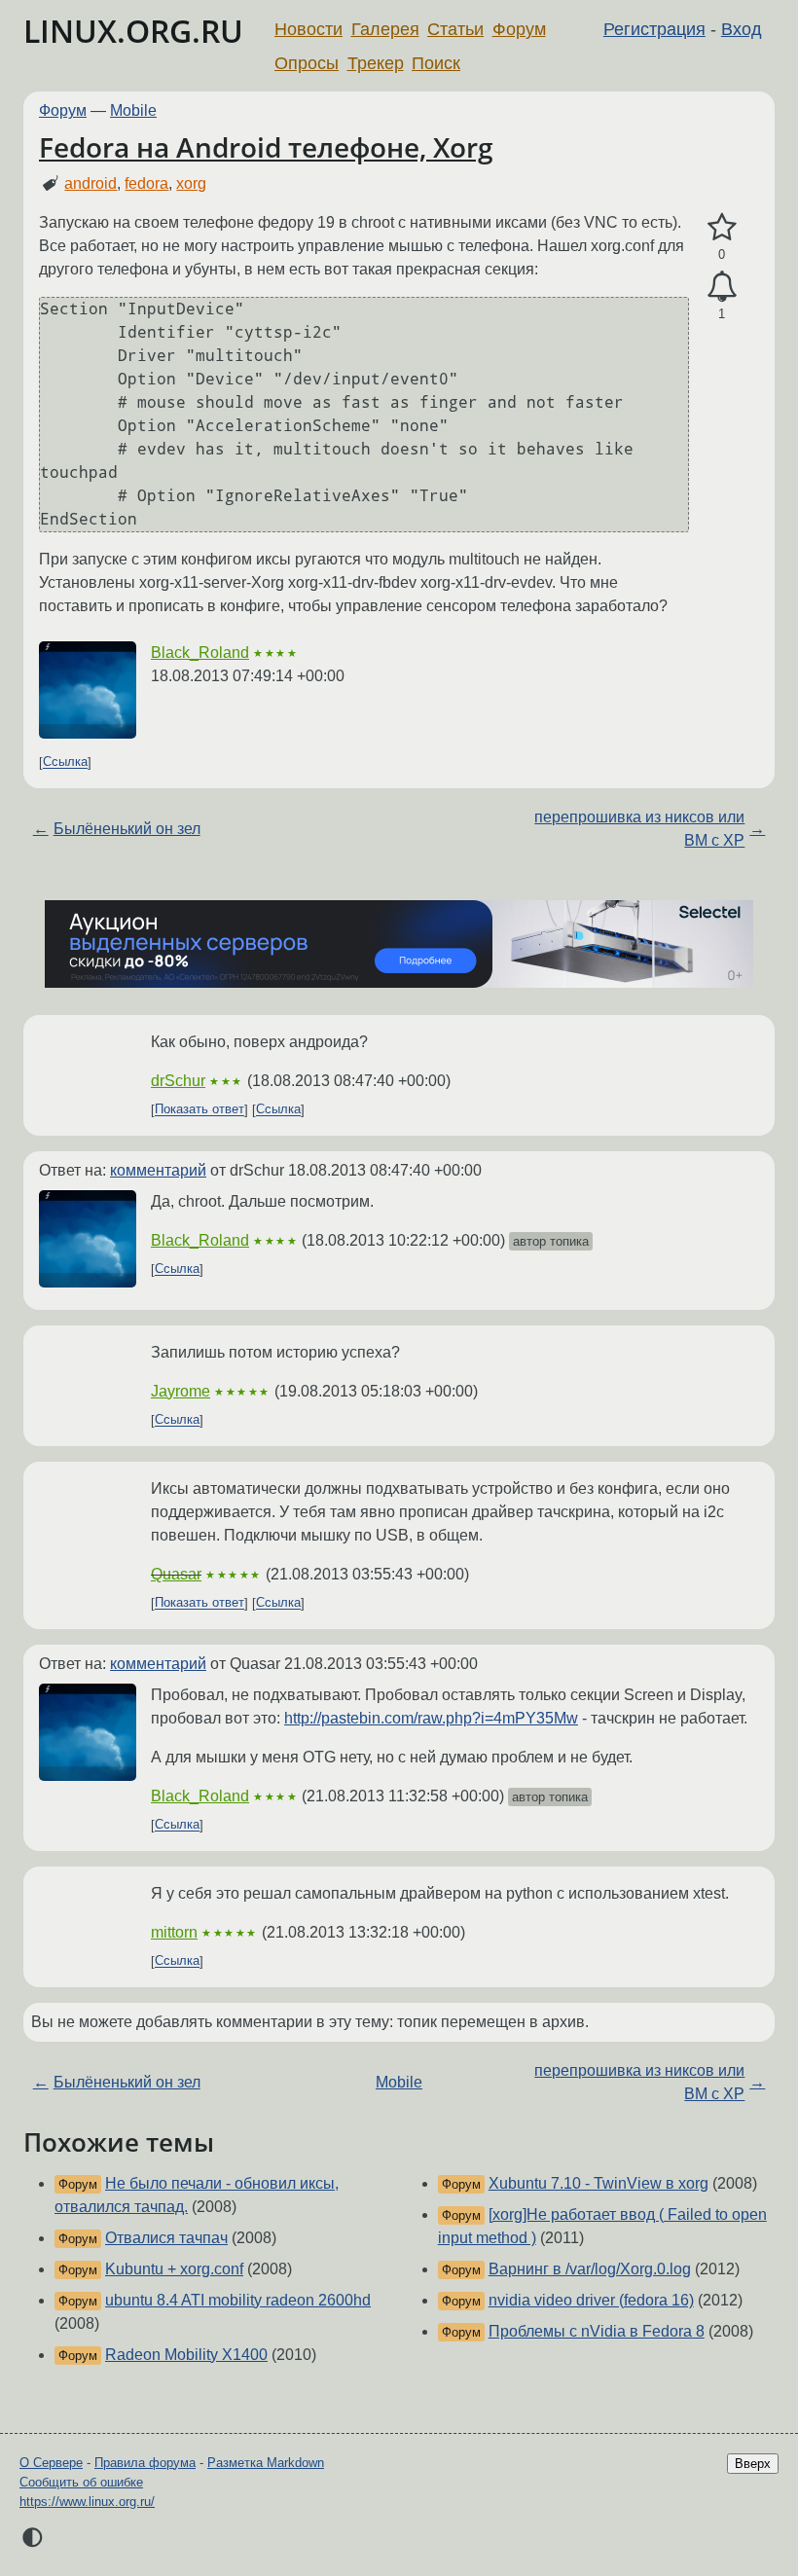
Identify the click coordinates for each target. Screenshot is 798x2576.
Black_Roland (200, 653)
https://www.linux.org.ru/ (87, 2502)
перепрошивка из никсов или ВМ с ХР (639, 829)
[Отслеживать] (722, 287)
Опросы (307, 63)
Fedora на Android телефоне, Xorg (266, 147)
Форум (519, 29)
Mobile (133, 110)
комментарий (158, 1170)
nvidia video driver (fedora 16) (591, 2300)
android (91, 183)
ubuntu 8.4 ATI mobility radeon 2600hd (238, 2300)
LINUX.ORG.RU (133, 31)
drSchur (178, 1081)
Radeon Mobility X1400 (186, 2355)
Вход (742, 29)
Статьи (455, 29)
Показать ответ (199, 1110)
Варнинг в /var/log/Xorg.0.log (590, 2269)
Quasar (176, 1574)
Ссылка (65, 762)
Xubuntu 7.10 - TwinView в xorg (598, 2183)
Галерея (385, 29)
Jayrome (181, 1391)
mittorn (174, 1932)
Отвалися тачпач (166, 2238)
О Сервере (51, 2463)
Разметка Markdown (266, 2463)
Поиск (436, 63)
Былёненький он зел (127, 829)
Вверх (753, 2464)
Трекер (376, 63)
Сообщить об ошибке (81, 2482)
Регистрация (654, 29)
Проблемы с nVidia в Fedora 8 (597, 2331)
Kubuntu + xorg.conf (174, 2269)
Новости (308, 29)
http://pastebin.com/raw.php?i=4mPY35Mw (431, 1718)
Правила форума (145, 2463)
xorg (191, 183)
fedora (146, 183)
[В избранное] (722, 228)
